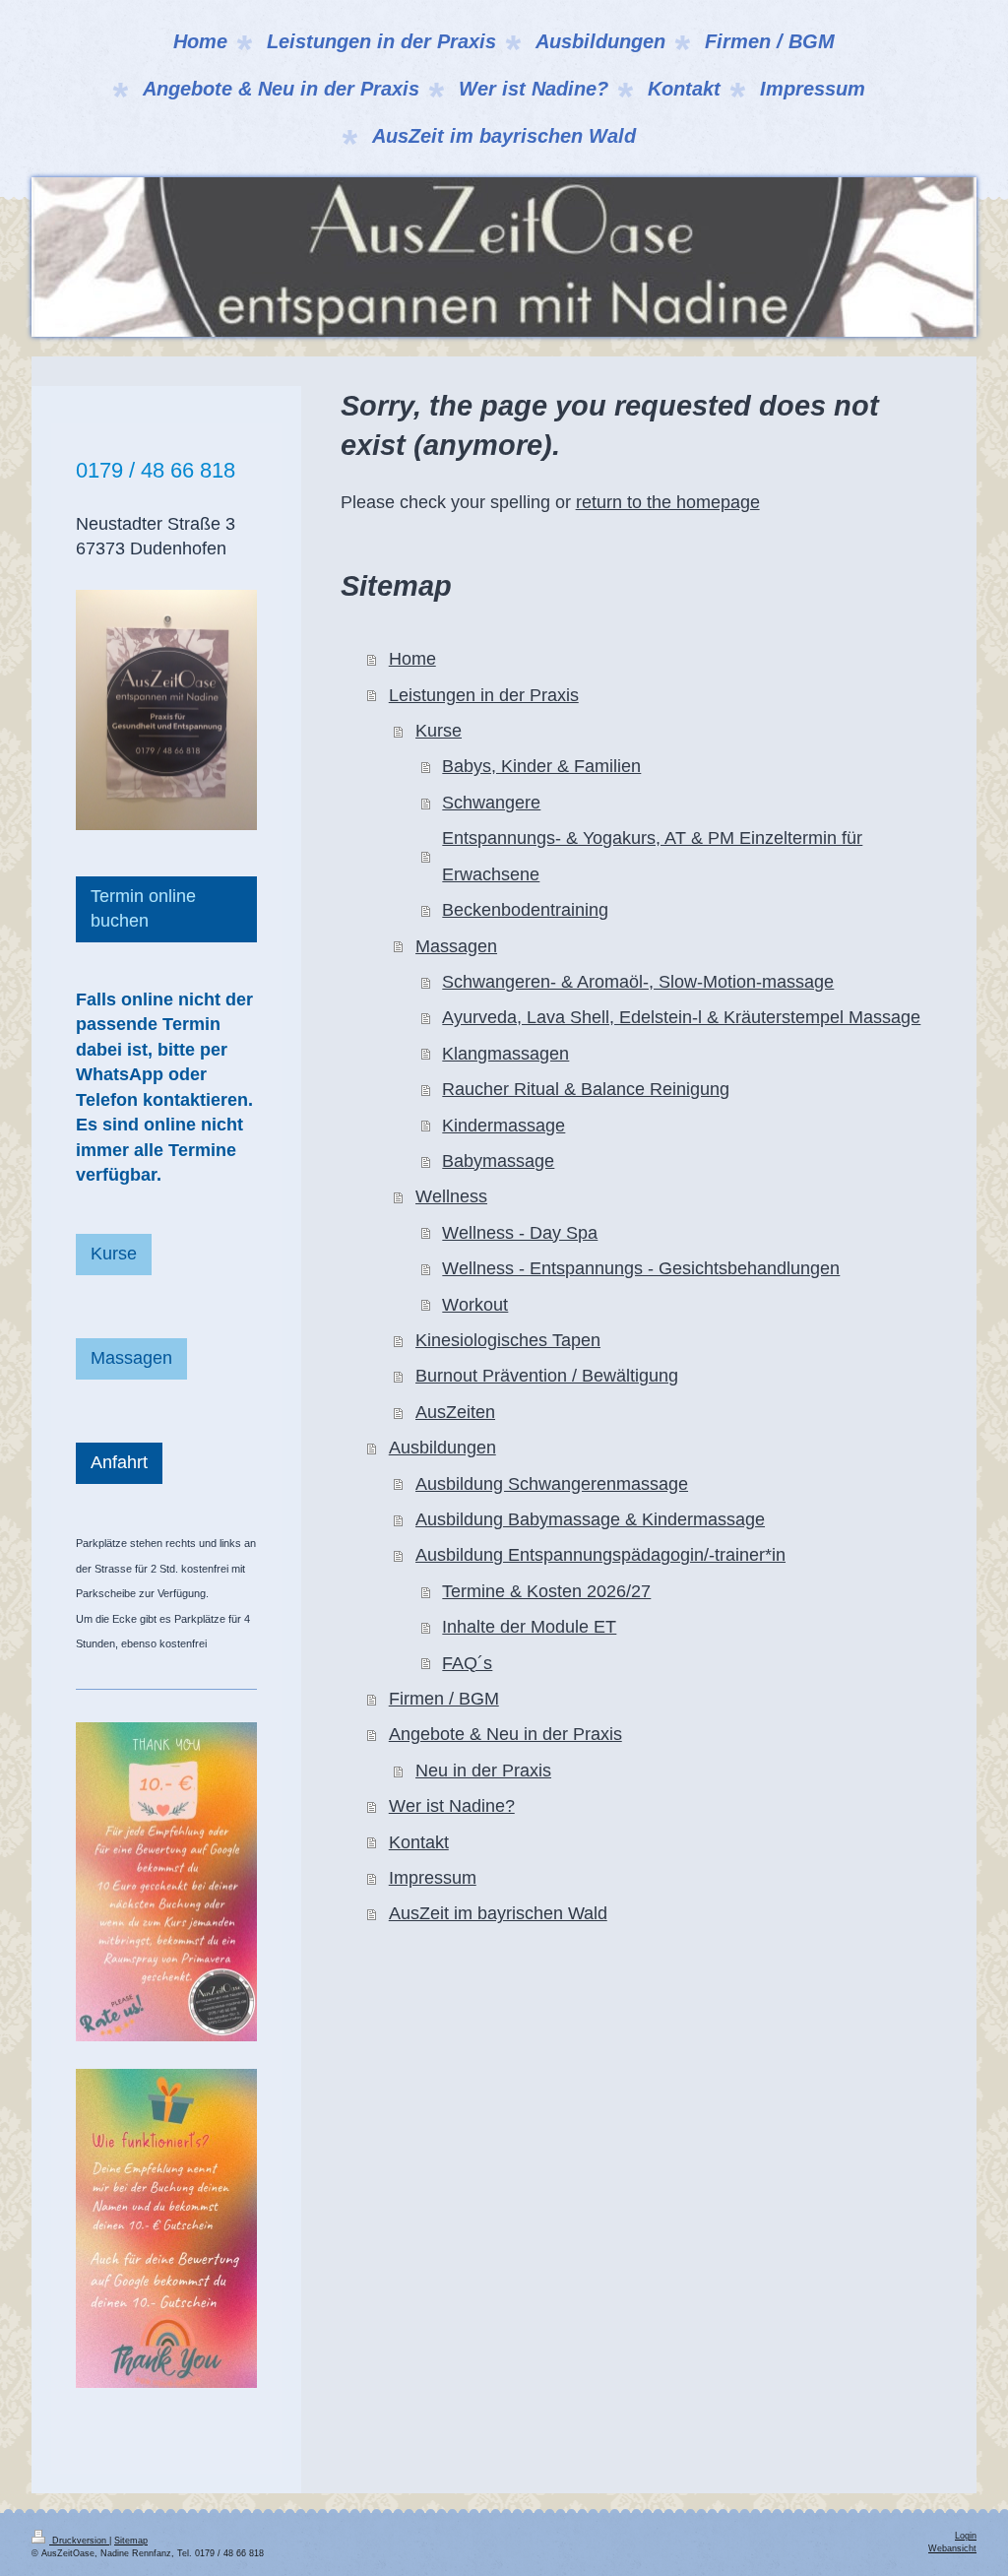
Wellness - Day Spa (520, 1233)
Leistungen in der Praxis (484, 695)
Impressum (433, 1878)
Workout (475, 1305)
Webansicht (952, 2548)
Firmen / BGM (444, 1699)
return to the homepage (668, 502)
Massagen (456, 946)
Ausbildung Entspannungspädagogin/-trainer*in (600, 1555)
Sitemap (131, 2541)
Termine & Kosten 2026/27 (546, 1591)
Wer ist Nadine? (452, 1806)
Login (966, 2536)
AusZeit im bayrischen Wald (498, 1913)
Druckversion (79, 2541)
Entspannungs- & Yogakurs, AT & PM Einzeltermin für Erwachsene (652, 856)
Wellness (451, 1196)
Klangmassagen (505, 1054)
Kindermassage (504, 1126)
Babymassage (498, 1161)
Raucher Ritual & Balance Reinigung (586, 1089)
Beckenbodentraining (525, 910)
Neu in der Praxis (483, 1771)
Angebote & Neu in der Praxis (505, 1734)
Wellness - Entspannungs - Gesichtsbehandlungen (641, 1268)
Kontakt (419, 1842)
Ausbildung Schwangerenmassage (552, 1484)
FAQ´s (467, 1663)
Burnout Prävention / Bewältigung (547, 1376)
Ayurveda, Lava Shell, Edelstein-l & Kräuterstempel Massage (681, 1017)
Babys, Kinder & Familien (541, 766)
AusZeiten (455, 1412)
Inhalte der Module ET (529, 1627)
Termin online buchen (143, 908)
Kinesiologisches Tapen (508, 1340)
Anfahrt (119, 1462)
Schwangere (491, 803)
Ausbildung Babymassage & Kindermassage (590, 1519)
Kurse (439, 731)
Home (412, 659)
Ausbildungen (442, 1448)
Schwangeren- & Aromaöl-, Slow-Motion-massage (638, 982)
